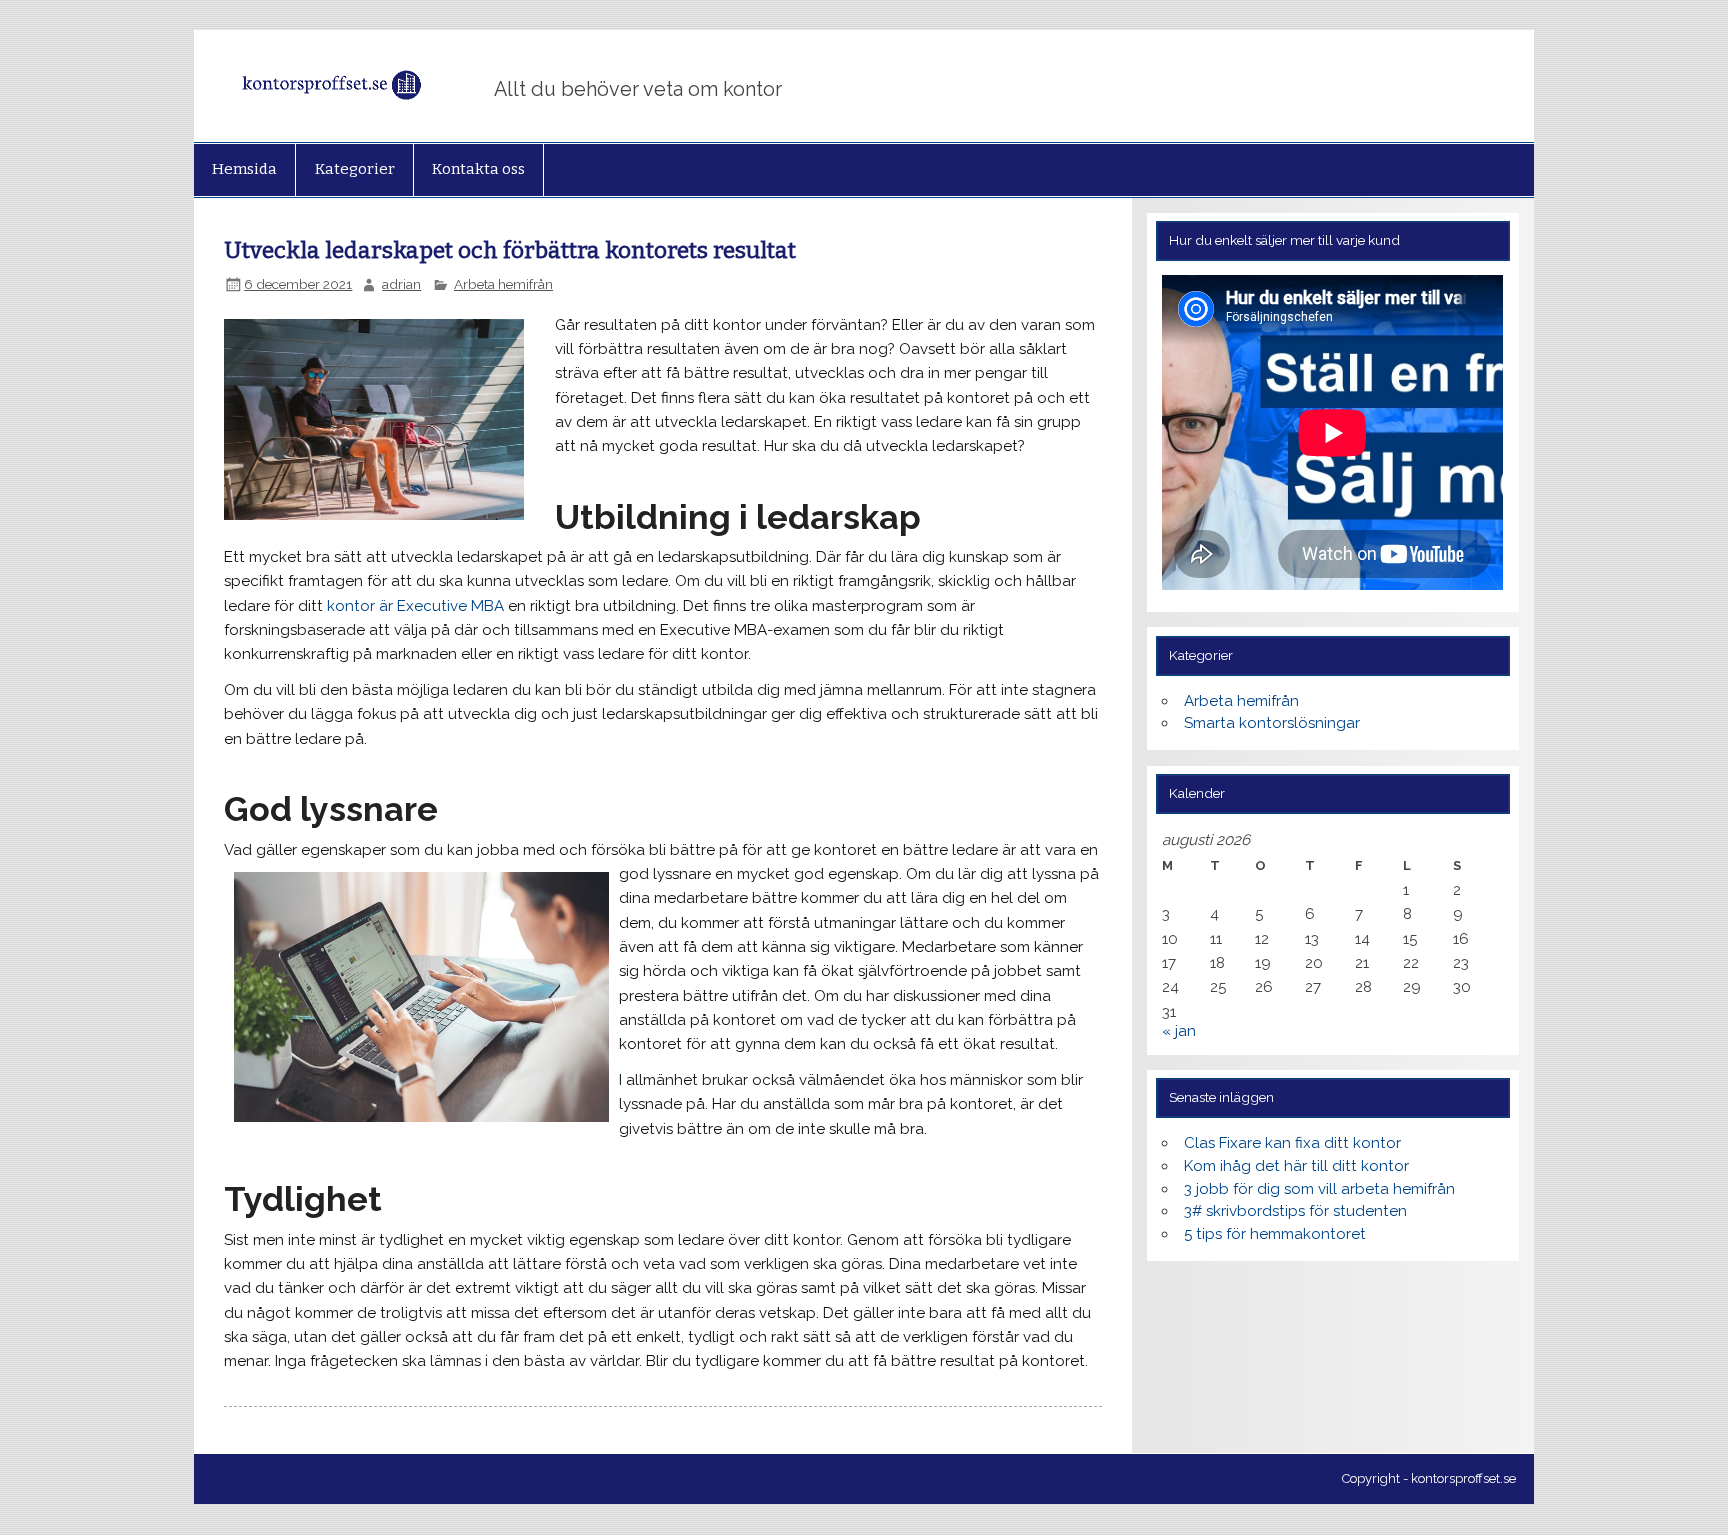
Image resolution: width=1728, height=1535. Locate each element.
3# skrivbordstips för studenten (1295, 1211)
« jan (1179, 1031)
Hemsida (244, 169)
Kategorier (355, 169)
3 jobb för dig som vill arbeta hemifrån (1319, 1189)
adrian (401, 284)
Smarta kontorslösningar (1272, 723)
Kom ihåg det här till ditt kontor (1296, 1166)
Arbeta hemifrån (503, 284)
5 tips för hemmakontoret (1275, 1234)
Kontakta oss (478, 169)
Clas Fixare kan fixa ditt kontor (1292, 1143)
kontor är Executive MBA (415, 606)
